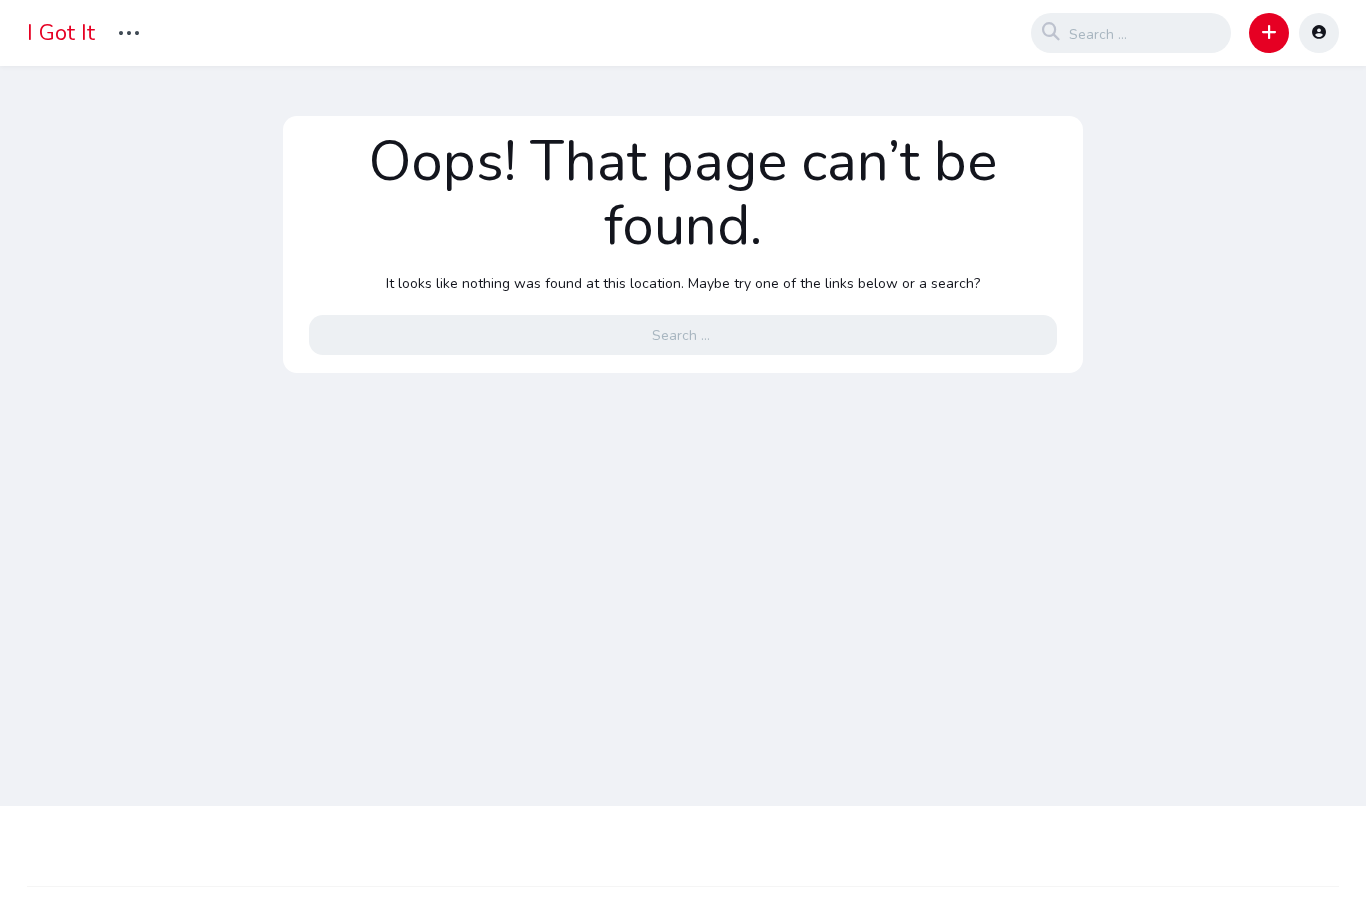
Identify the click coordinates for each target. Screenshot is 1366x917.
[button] (1269, 33)
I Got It (61, 33)
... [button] (129, 30)
